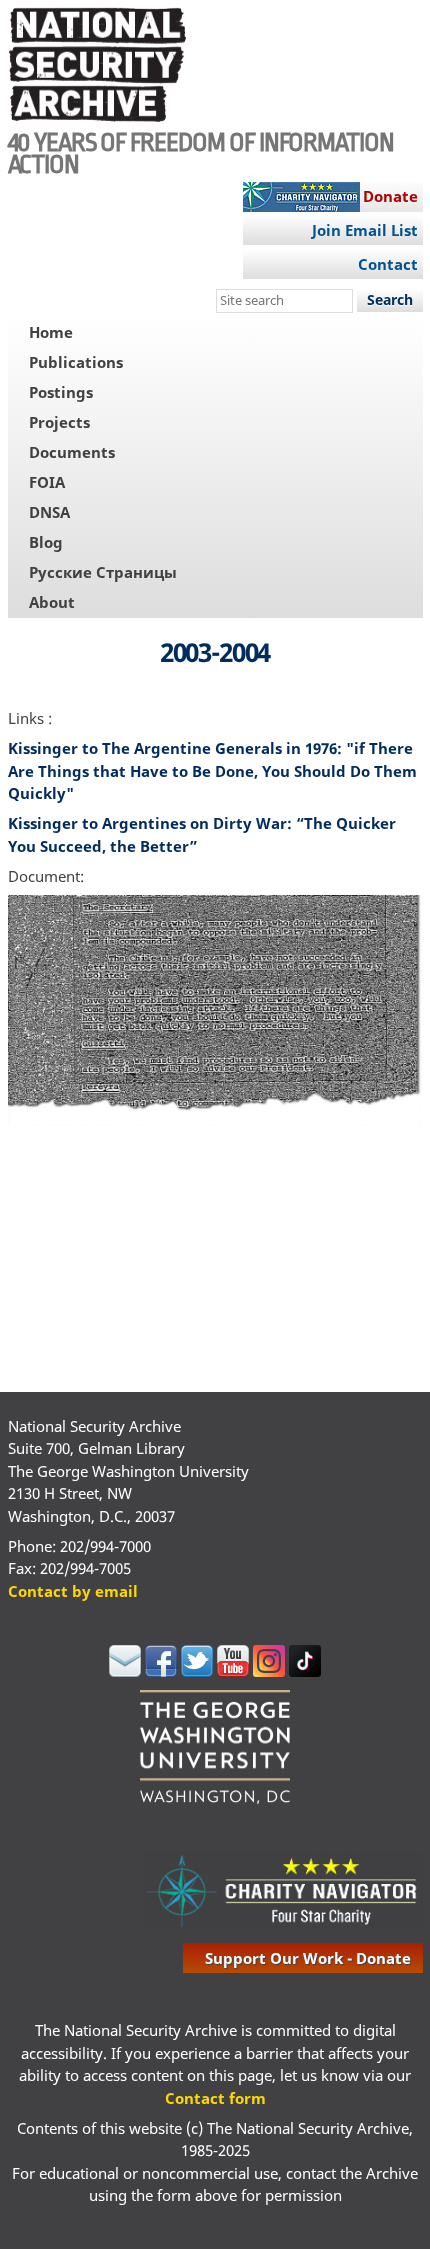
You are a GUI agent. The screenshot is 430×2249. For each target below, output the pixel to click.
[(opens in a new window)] (125, 1671)
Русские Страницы (103, 572)
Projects (59, 422)
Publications (76, 362)
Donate (390, 196)
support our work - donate (308, 1958)
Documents (72, 452)
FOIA (47, 482)
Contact (388, 264)
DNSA (49, 512)
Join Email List (365, 230)
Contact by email (73, 1591)
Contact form (215, 2098)
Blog (46, 542)
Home (51, 332)
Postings (61, 392)
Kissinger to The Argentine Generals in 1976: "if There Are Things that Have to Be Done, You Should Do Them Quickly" (212, 770)
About (52, 602)
